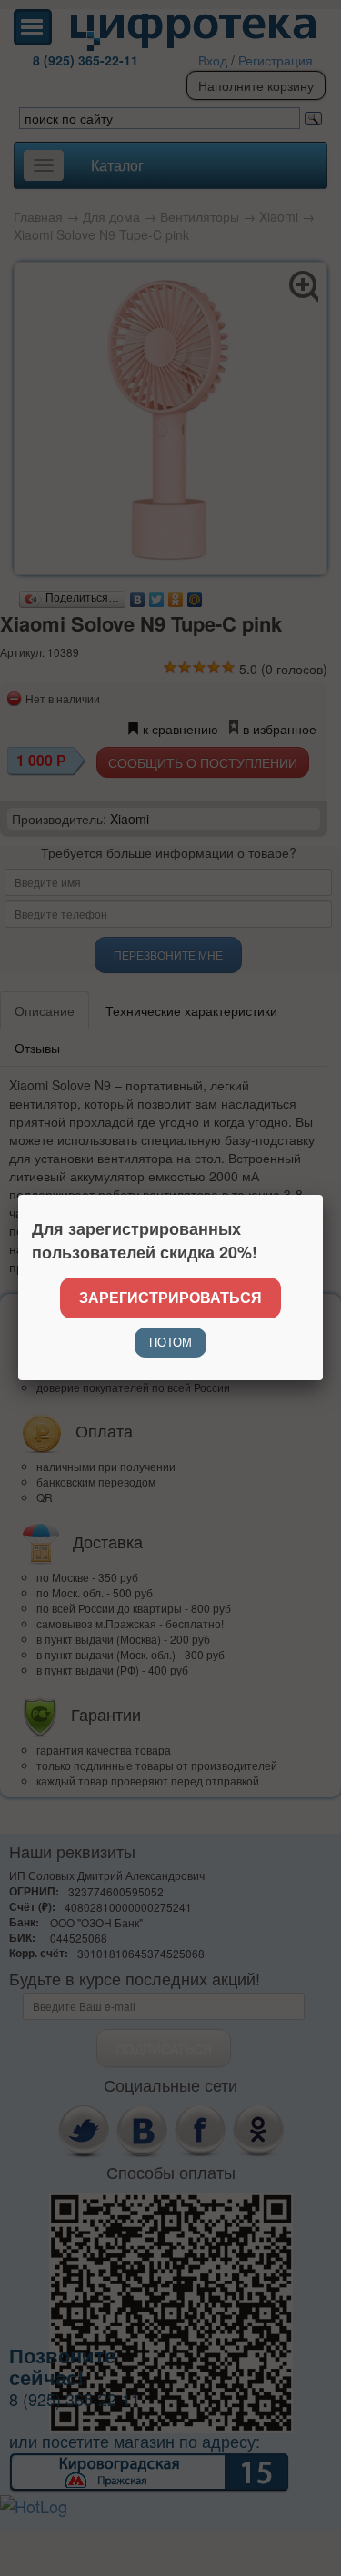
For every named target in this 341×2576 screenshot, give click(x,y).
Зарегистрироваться (170, 1297)
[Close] (323, 1195)
